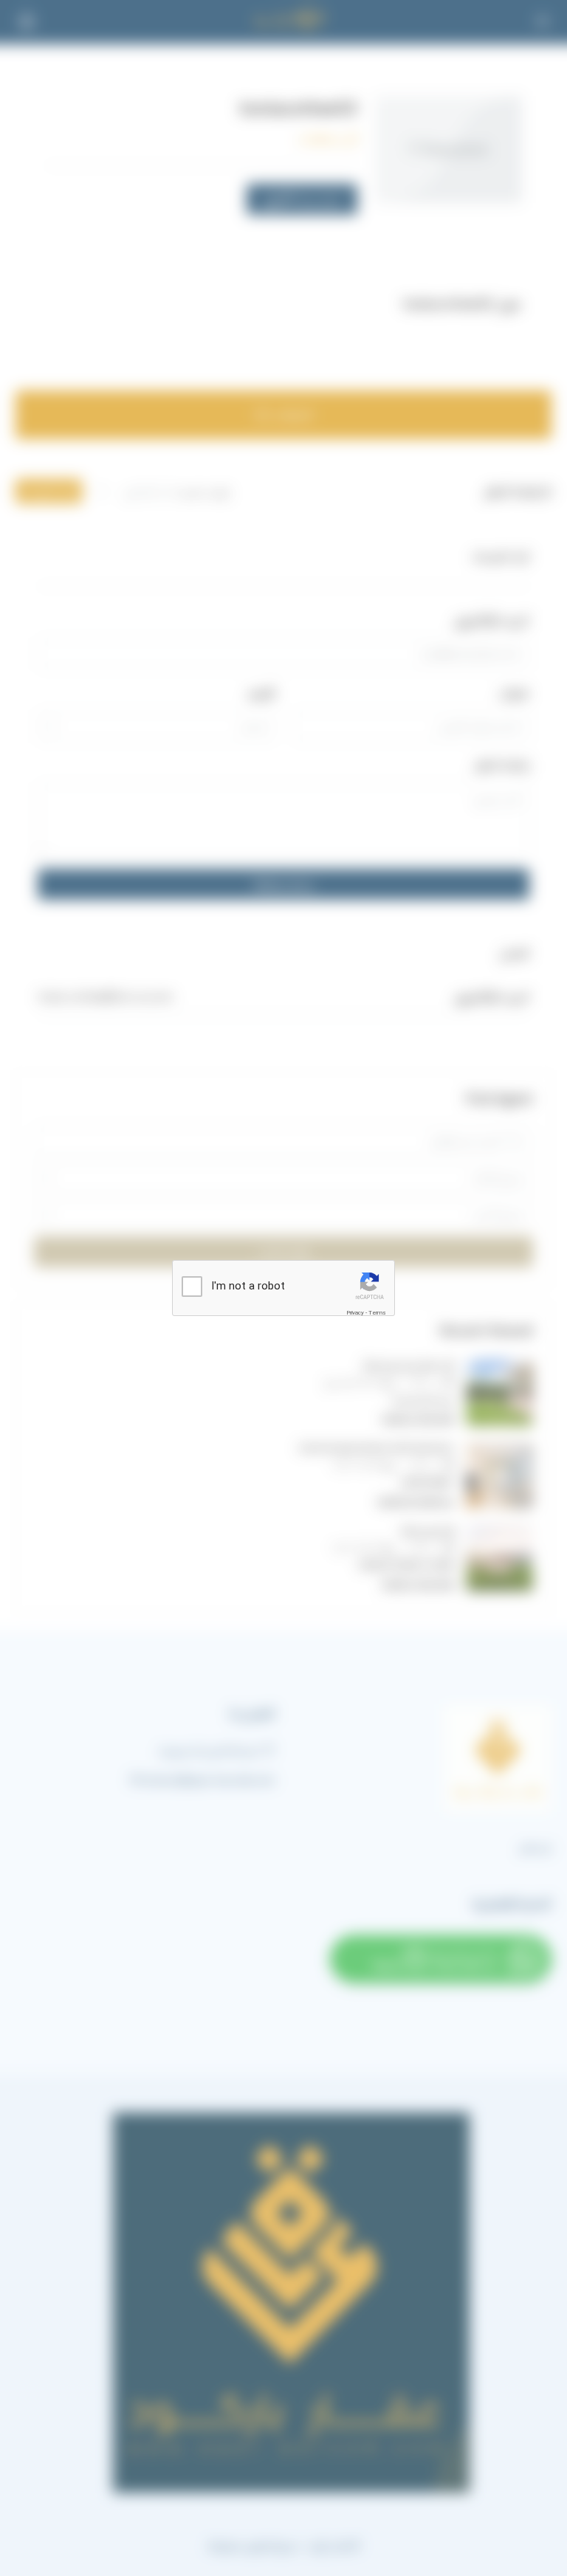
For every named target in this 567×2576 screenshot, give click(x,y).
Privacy (355, 1313)
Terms (377, 1313)
